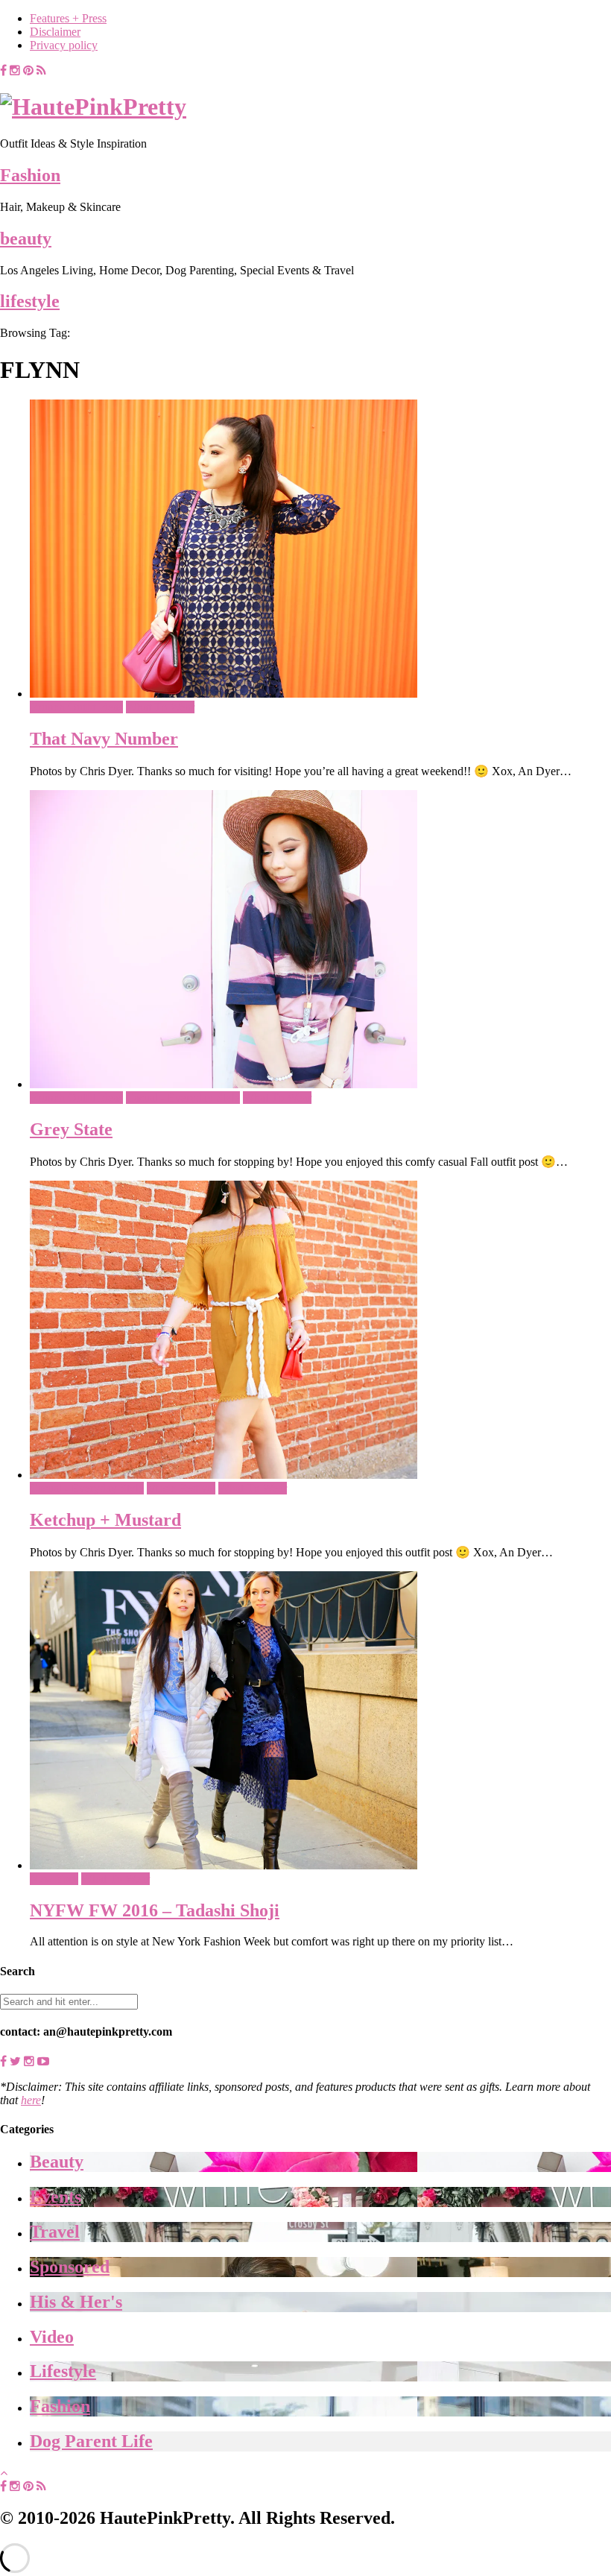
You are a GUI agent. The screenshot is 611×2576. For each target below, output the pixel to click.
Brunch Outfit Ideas (76, 707)
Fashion (30, 175)
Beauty (57, 2162)
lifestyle (30, 301)
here (31, 2100)
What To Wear (160, 707)
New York (54, 1879)
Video (52, 2337)
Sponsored (70, 2267)
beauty (26, 239)
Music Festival (181, 1488)
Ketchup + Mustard (105, 1520)
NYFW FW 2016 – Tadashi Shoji (155, 1910)
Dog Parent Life (91, 2441)
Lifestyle (63, 2371)
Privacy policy (64, 45)
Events (56, 2197)
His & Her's (76, 2302)
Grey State (71, 1129)
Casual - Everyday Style (183, 1098)
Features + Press (68, 18)
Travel (55, 2232)
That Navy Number (104, 739)
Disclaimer (55, 32)
